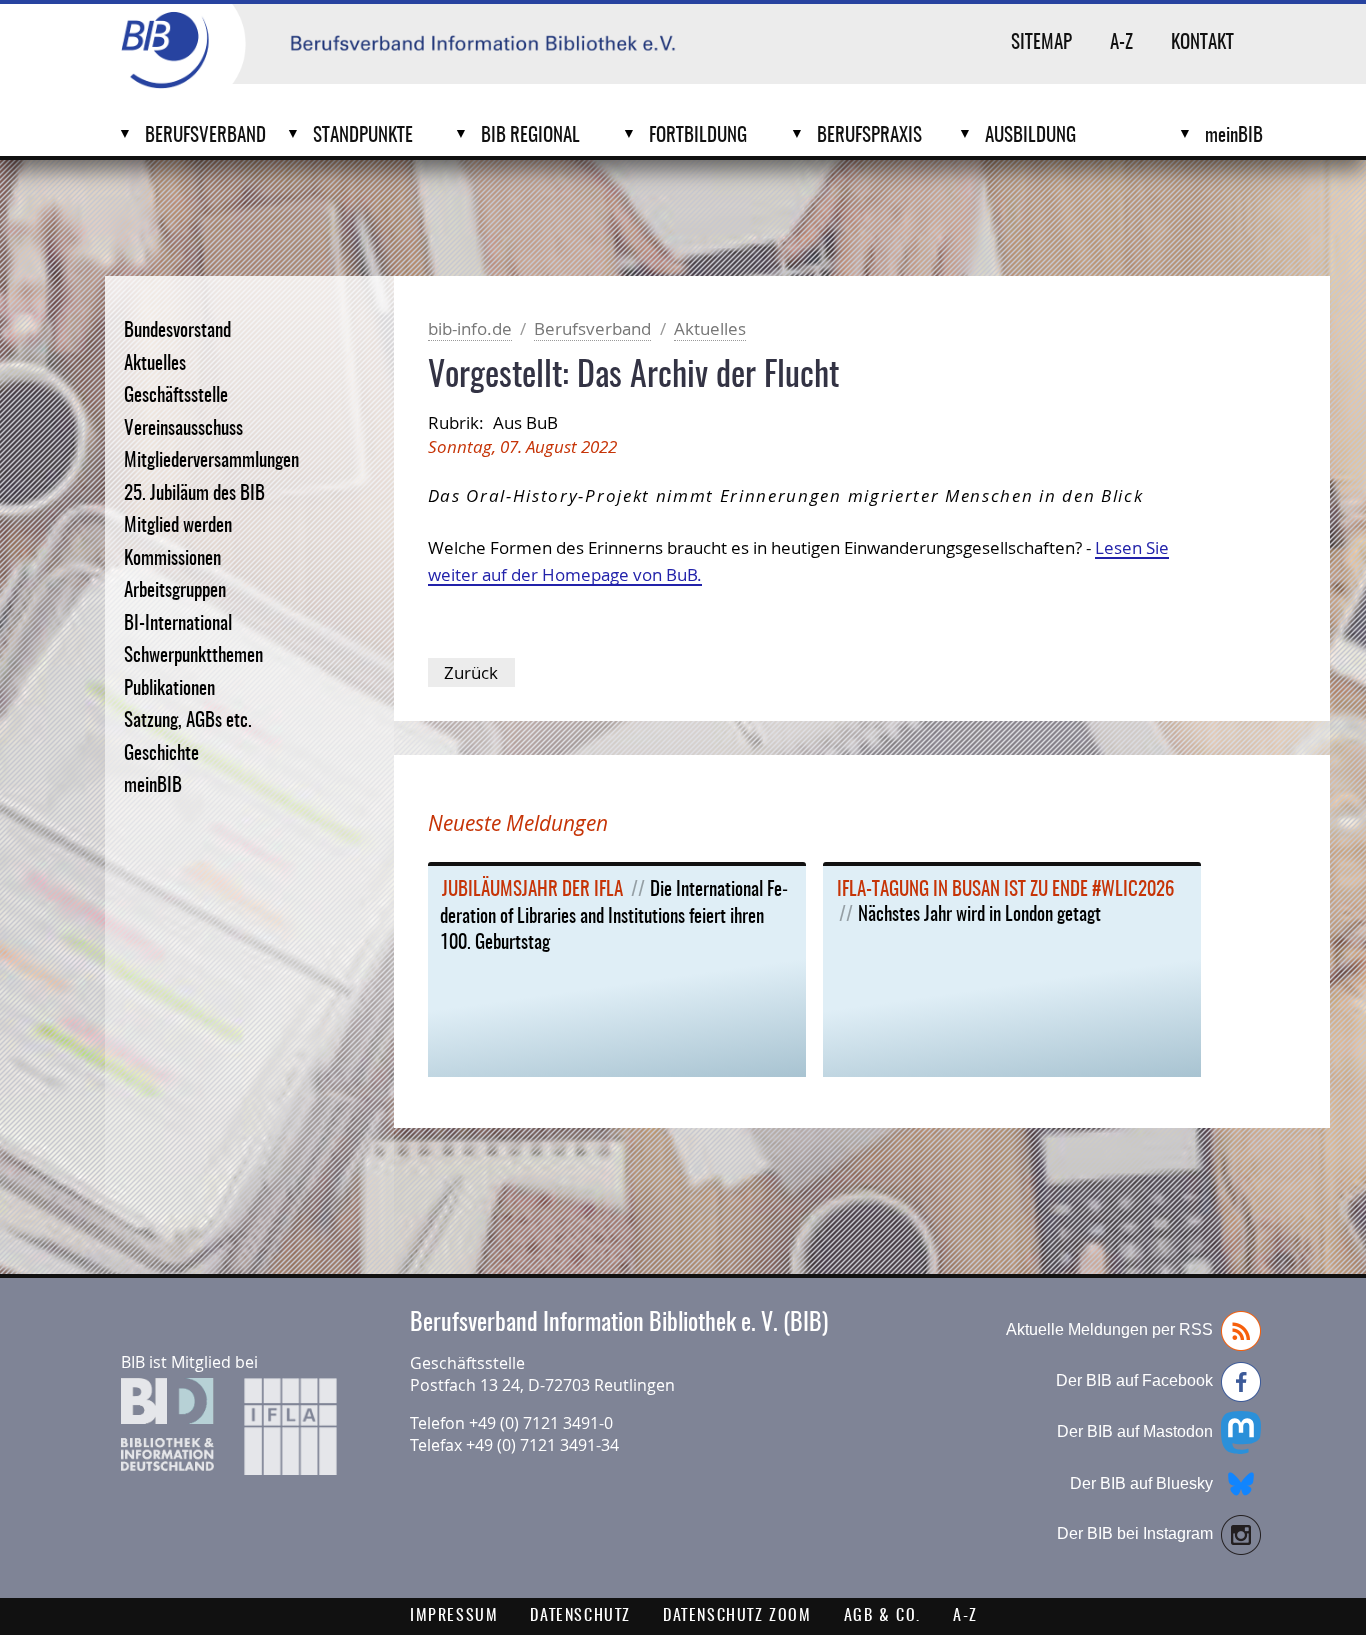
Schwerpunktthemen (193, 656)
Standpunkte (363, 136)
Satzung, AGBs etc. (188, 721)
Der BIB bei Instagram (1135, 1533)
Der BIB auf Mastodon (1135, 1431)
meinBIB (153, 786)
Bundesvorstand (177, 331)
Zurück (471, 672)
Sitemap (1041, 43)
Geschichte (161, 754)
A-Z (1121, 43)
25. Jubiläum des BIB (194, 494)
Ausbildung (1030, 136)
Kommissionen (172, 559)
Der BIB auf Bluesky (1141, 1483)
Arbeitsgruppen (175, 591)
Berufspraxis (869, 136)
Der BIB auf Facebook (1134, 1380)
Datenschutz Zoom (737, 1616)
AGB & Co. (882, 1616)
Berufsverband (205, 136)
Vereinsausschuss (183, 429)
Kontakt (1202, 43)
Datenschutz (580, 1616)
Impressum (454, 1616)
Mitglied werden (178, 526)
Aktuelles (155, 364)
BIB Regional (530, 136)
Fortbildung (698, 136)
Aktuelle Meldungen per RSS (1109, 1329)
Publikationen (169, 689)
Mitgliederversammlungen (211, 461)
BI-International (178, 624)
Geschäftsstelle (176, 396)
